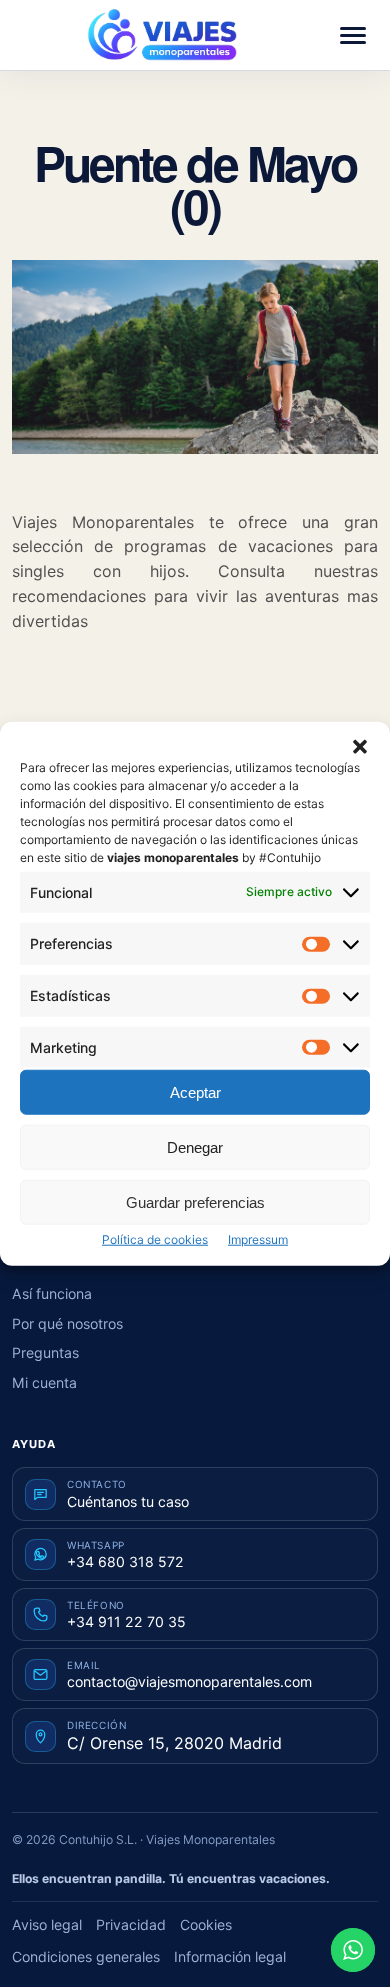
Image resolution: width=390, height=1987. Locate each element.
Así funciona (52, 1293)
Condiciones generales (86, 1956)
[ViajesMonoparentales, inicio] (162, 35)
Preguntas (45, 1352)
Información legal (230, 1956)
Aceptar (195, 1091)
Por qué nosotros (67, 1323)
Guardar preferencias (195, 1201)
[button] (360, 746)
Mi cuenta (44, 1382)
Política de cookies (155, 1239)
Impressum (258, 1239)
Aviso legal (47, 1924)
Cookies (206, 1924)
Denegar (195, 1146)
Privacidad (131, 1924)
